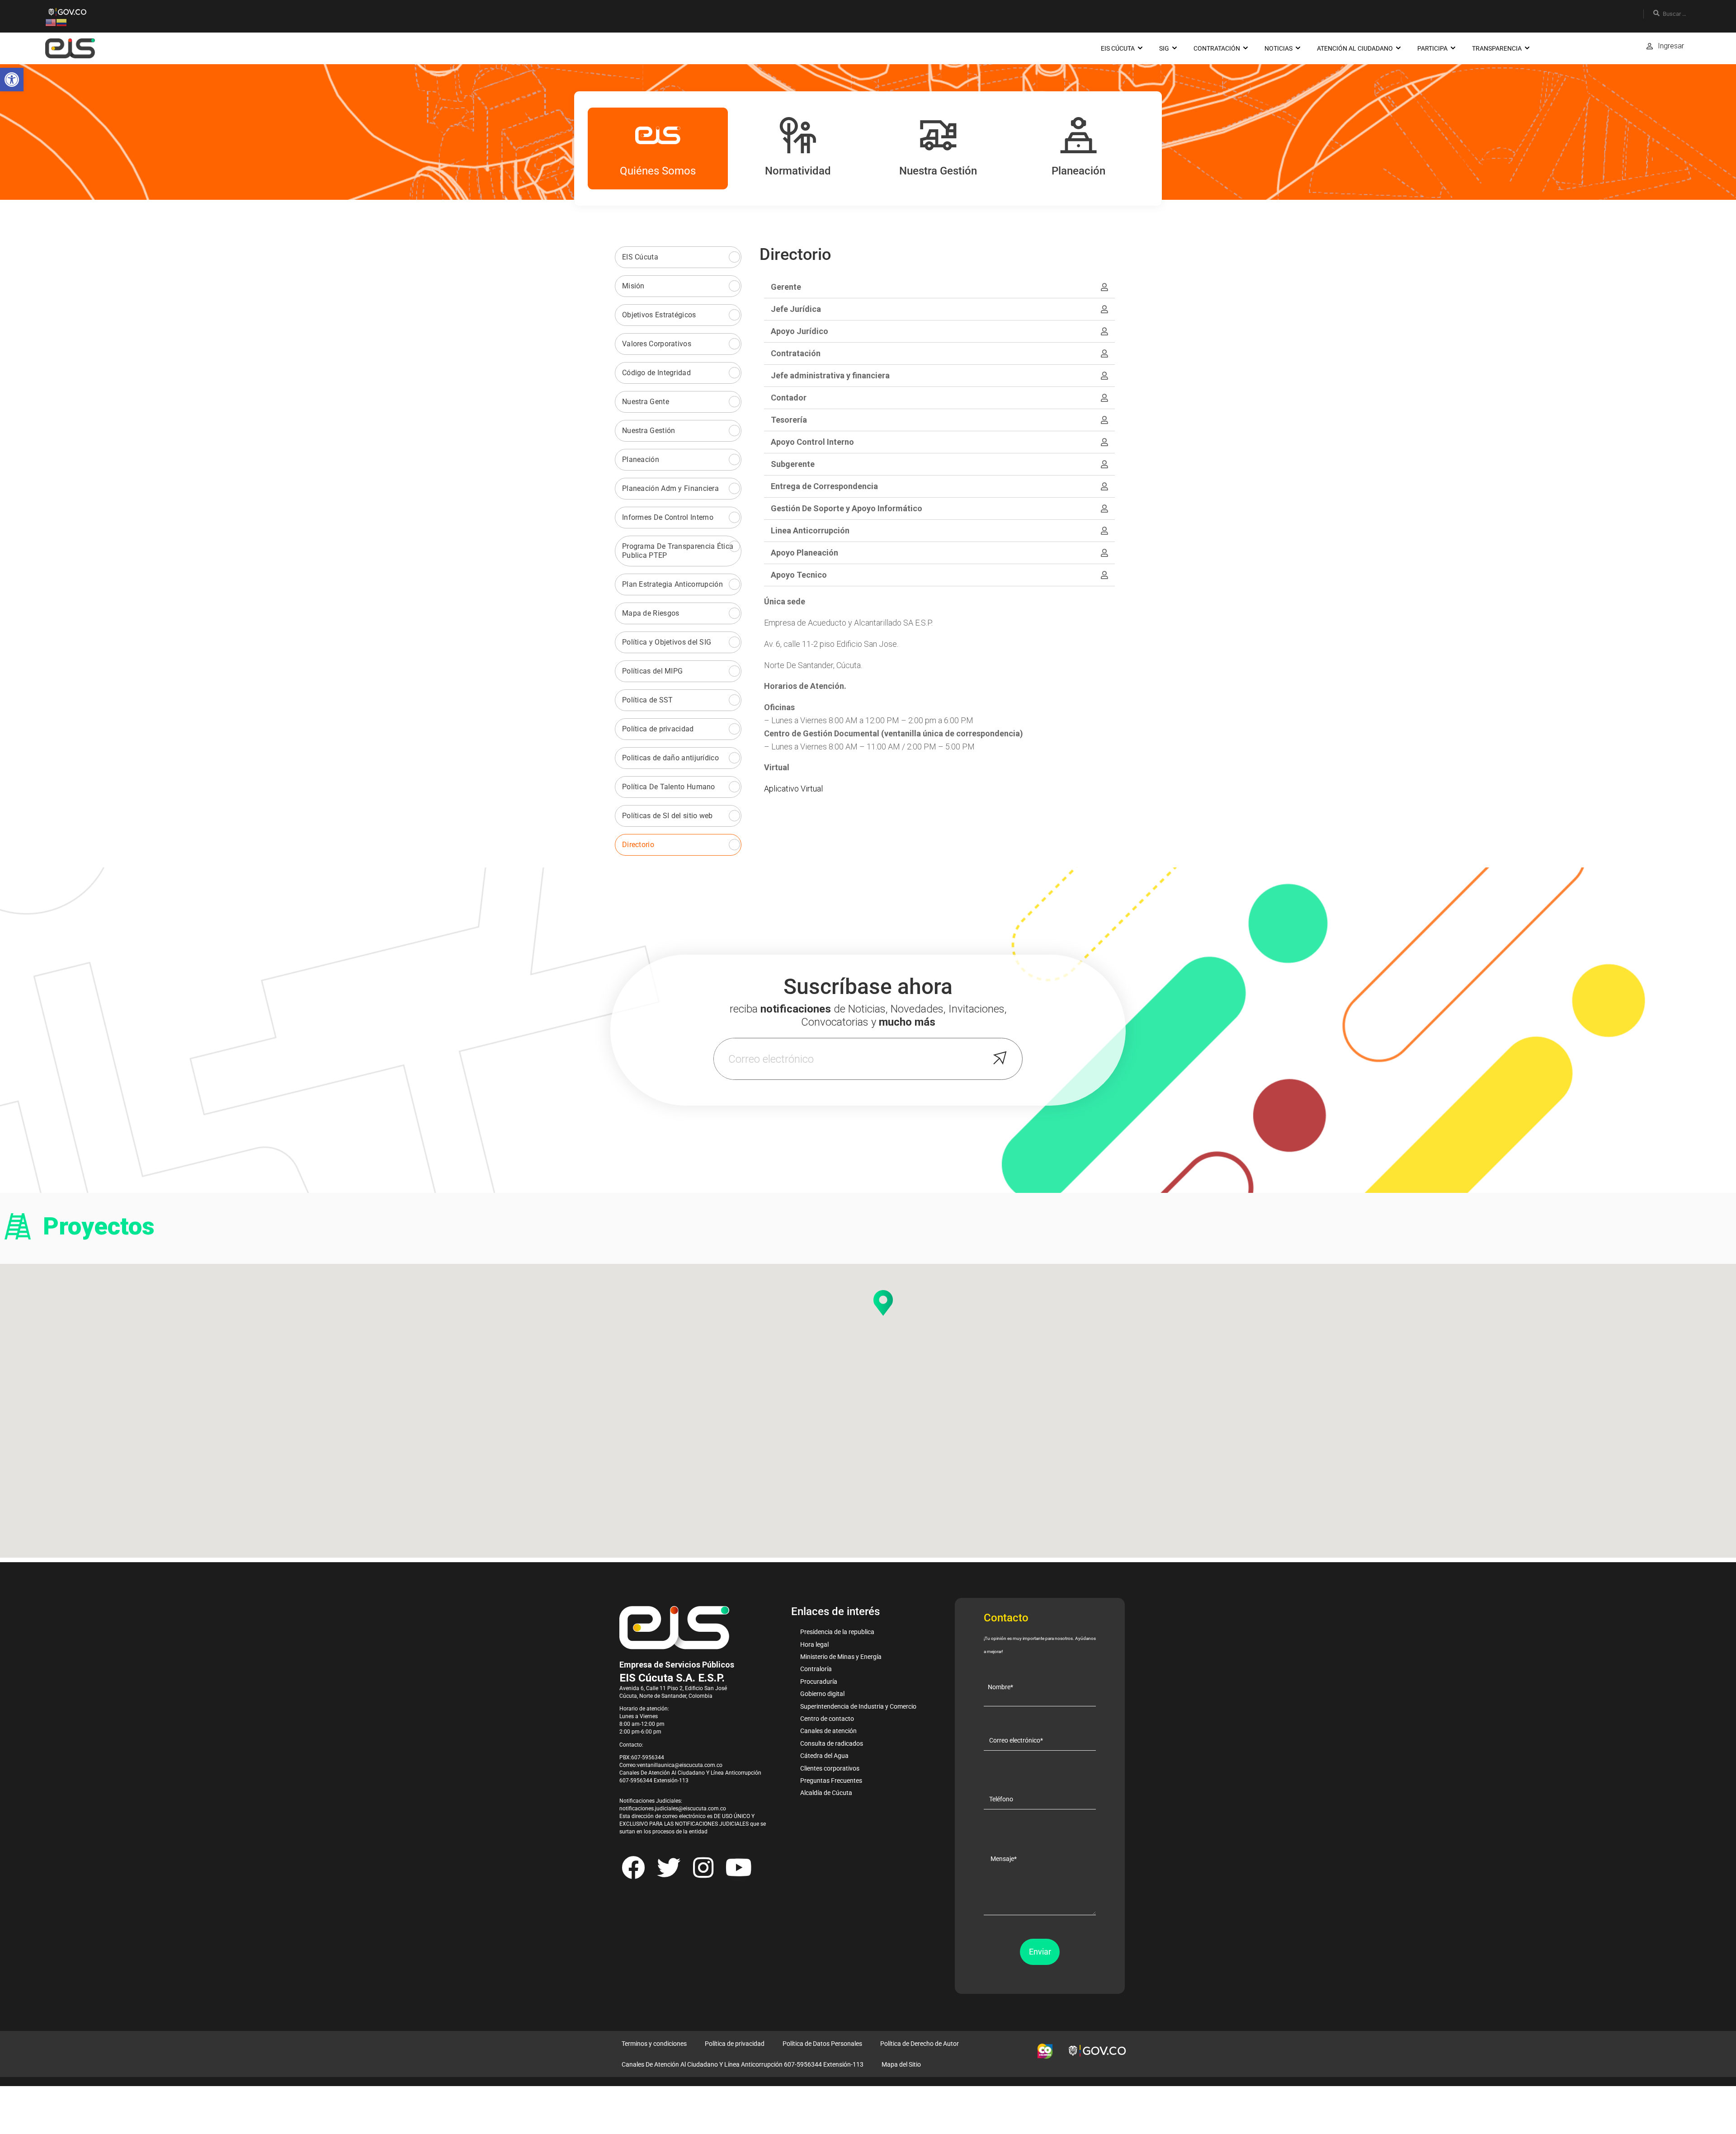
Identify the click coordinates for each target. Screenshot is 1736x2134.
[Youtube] (738, 1867)
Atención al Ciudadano (1355, 48)
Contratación (1217, 48)
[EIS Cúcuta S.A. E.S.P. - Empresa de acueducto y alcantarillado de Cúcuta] (70, 48)
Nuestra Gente (646, 402)
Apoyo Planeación (804, 553)
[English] (51, 22)
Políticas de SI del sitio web (668, 816)
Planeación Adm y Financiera (670, 488)
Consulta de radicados (832, 1743)
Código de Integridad (656, 373)
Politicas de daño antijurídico (670, 758)
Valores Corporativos (657, 344)
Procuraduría (819, 1682)
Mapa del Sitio (901, 2064)
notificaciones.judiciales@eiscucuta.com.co (673, 1809)
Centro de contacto (827, 1719)
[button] (12, 80)
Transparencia (1497, 48)
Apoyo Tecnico (799, 575)
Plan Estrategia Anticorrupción (672, 584)
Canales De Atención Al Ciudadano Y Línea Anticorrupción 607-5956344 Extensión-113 (743, 2064)
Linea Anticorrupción (810, 530)
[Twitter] (668, 1867)
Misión (633, 286)
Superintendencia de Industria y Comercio (858, 1706)
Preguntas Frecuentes (831, 1781)
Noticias (1278, 48)
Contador (789, 398)
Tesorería (789, 420)
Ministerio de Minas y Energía (841, 1657)
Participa (1432, 48)
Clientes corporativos (830, 1768)
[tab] (940, 287)
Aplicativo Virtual (793, 789)
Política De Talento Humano (669, 787)
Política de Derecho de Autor (920, 2044)
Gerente (786, 287)
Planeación (1078, 171)
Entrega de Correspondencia (824, 486)
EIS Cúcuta (1118, 48)
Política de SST (648, 700)
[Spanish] (61, 22)
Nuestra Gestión (938, 171)
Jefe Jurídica (796, 309)
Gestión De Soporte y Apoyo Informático (847, 508)
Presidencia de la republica (837, 1632)
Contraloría (816, 1669)
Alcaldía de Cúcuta (826, 1793)
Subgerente (793, 464)
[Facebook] (633, 1867)
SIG (1164, 48)
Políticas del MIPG (652, 671)
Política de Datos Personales (822, 2044)
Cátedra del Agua (824, 1756)
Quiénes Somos (658, 171)
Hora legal (814, 1644)
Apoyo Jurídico (800, 331)
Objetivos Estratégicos (659, 315)
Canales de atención (828, 1731)
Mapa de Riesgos (651, 613)
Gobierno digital (822, 1694)
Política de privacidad (658, 729)
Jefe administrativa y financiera (830, 375)
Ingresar (1671, 46)
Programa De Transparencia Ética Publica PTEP (678, 551)
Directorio (638, 845)
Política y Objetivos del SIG (667, 642)
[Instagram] (703, 1867)
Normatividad (798, 171)
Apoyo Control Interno (812, 442)
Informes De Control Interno (668, 517)
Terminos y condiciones (654, 2044)
